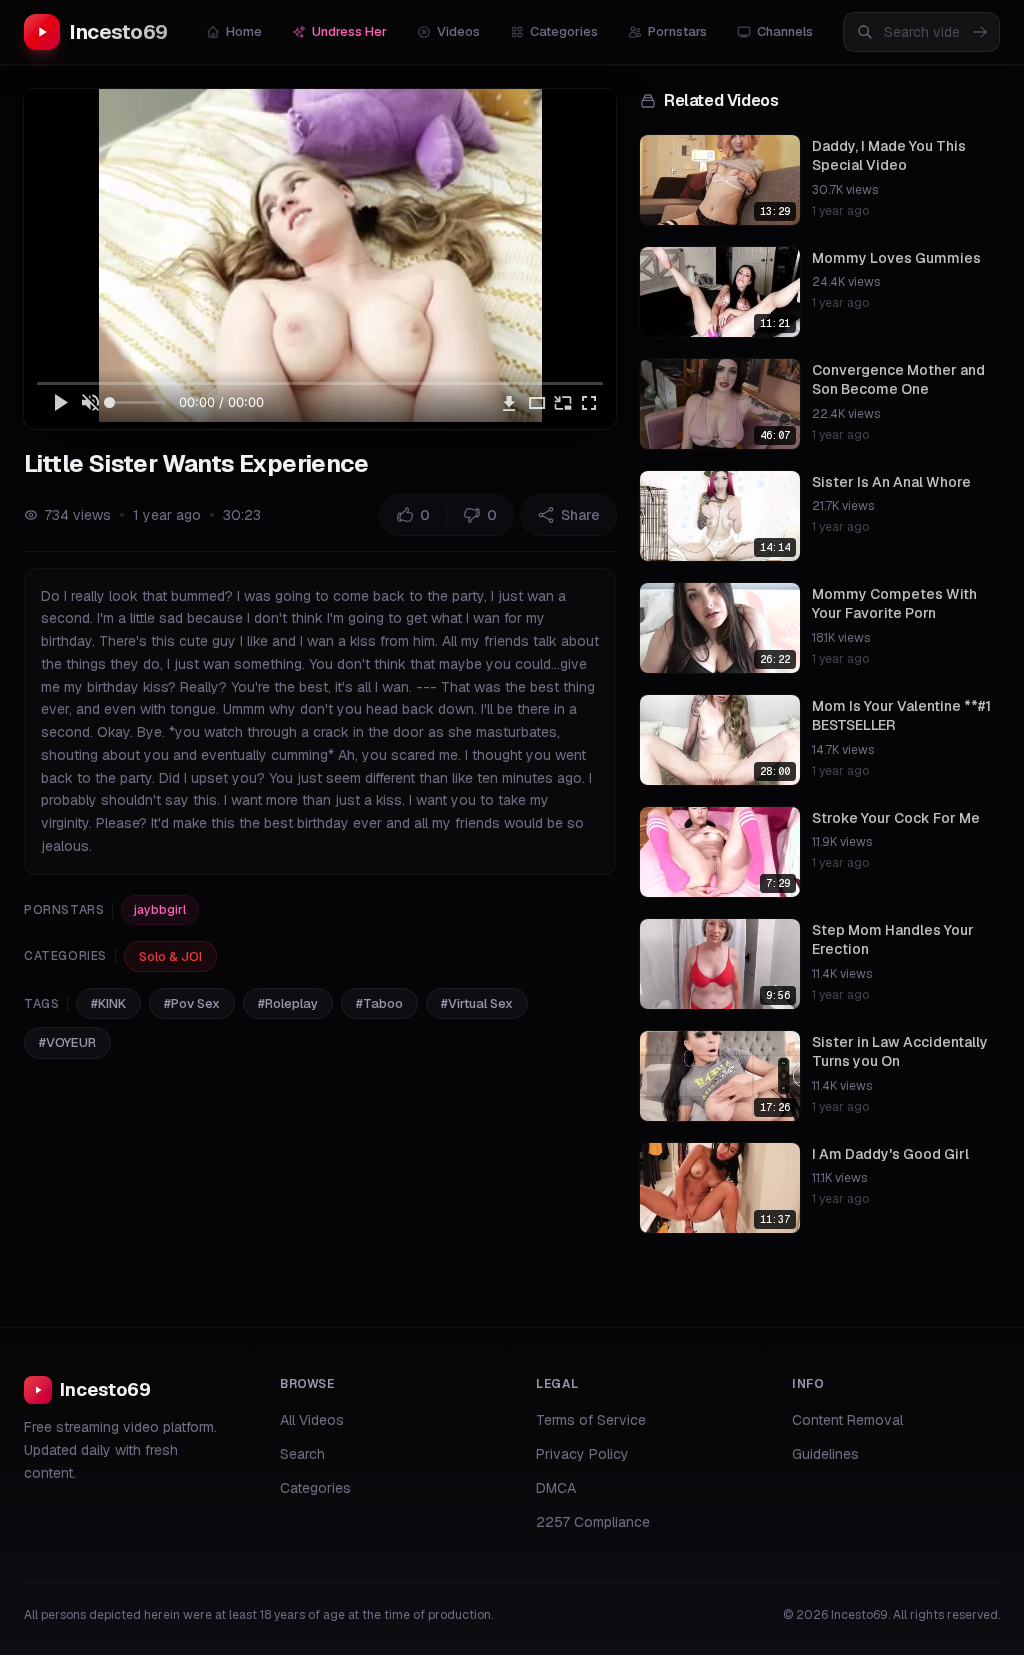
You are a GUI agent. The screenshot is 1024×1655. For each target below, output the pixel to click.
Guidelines (825, 1454)
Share (580, 515)
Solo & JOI (170, 956)
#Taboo (379, 1003)
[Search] (980, 32)
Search (302, 1454)
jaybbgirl (160, 910)
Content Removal (847, 1420)
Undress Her (349, 31)
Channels (785, 31)
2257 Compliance (593, 1522)
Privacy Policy (582, 1454)
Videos (458, 31)
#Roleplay (288, 1003)
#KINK (108, 1003)
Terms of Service (591, 1420)
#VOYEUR (67, 1042)
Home (244, 31)
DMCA (556, 1488)
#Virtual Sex (477, 1003)
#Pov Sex (192, 1003)
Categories (564, 31)
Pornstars (677, 31)
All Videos (312, 1420)
